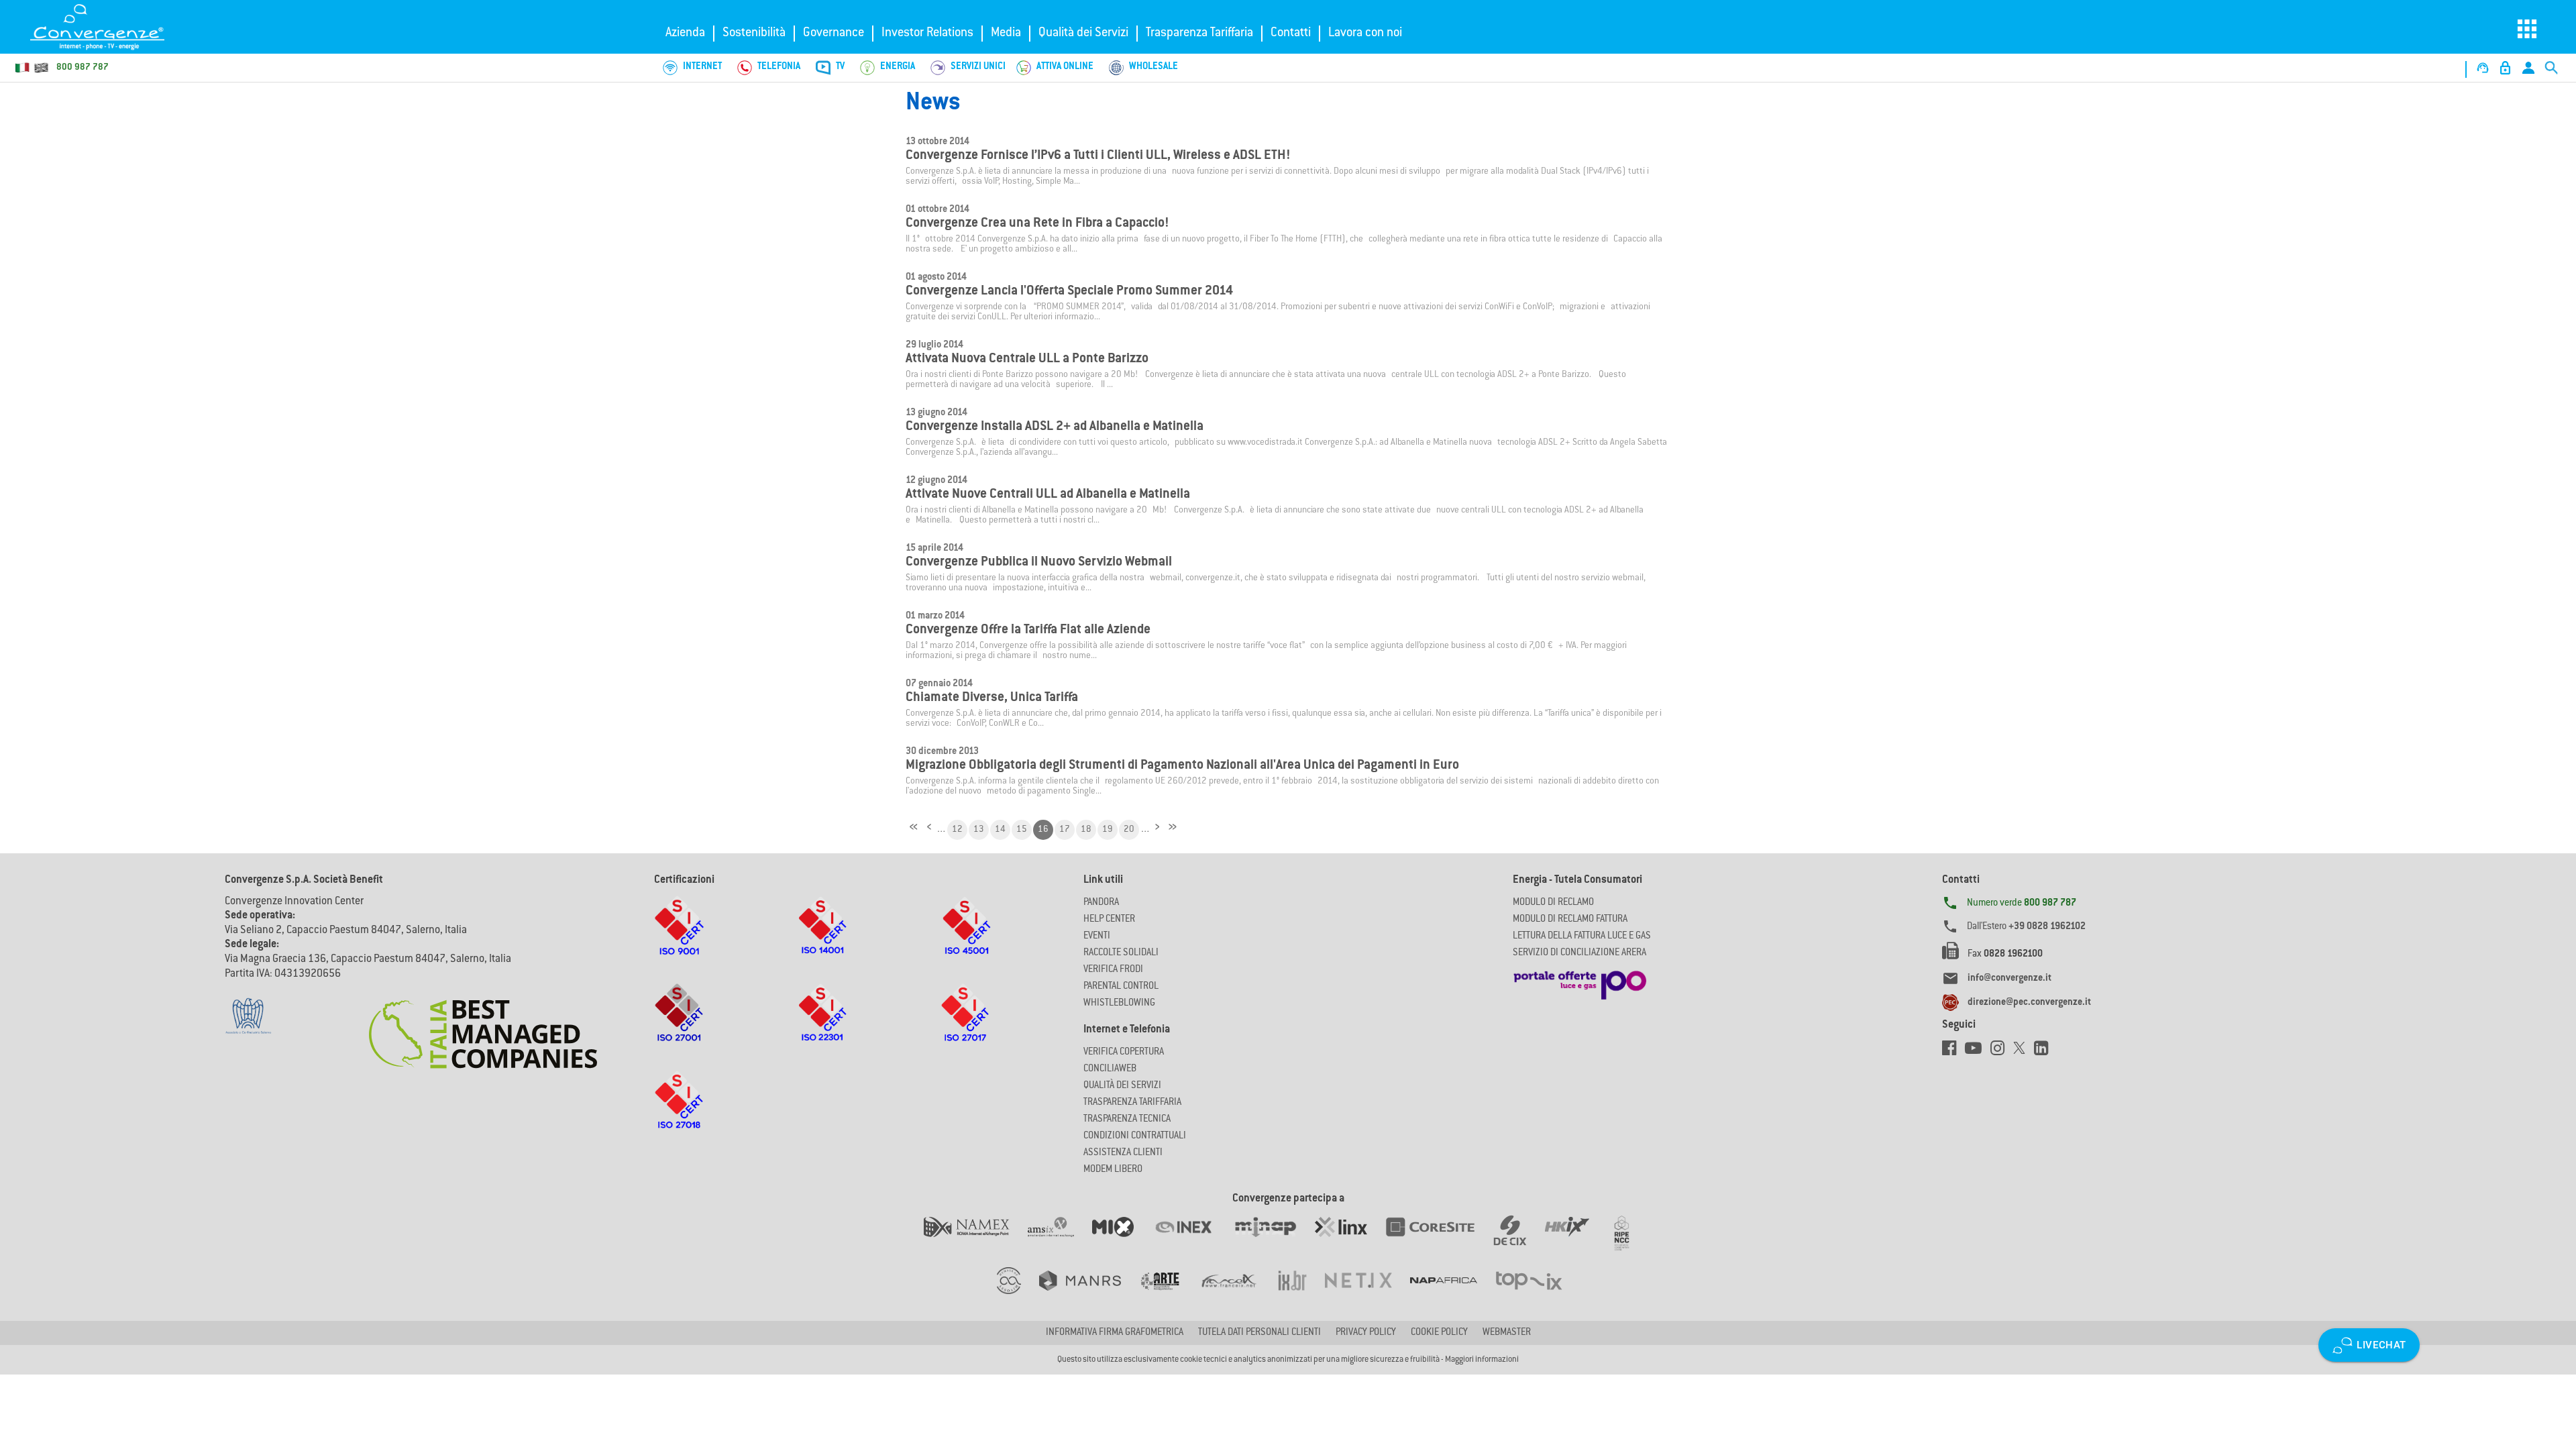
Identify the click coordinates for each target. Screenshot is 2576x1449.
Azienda (685, 34)
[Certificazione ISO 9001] (679, 938)
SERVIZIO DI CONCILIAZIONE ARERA (1579, 953)
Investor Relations (927, 34)
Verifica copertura (1124, 1053)
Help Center (1109, 920)
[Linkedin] (2044, 1052)
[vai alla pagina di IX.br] (1301, 1294)
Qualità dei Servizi (1083, 34)
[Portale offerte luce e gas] (1580, 981)
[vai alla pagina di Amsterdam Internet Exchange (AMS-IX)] (1060, 1240)
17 (1065, 830)
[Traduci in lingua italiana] (23, 68)
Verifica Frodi (1113, 970)
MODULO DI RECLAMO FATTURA (1570, 920)
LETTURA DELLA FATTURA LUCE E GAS (1582, 936)
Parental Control (1121, 987)
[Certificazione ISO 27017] (966, 1026)
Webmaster (1507, 1333)
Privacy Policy (1366, 1333)
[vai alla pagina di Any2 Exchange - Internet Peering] (1439, 1240)
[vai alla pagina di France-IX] (1238, 1294)
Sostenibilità (754, 34)
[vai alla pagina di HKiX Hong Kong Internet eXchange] (1576, 1240)
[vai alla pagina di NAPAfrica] (1453, 1294)
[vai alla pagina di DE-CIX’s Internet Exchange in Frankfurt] (1519, 1240)
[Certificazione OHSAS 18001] (966, 938)
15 (1022, 830)
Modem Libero (1113, 1170)
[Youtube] (1978, 1052)
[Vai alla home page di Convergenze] (111, 27)
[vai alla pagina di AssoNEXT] (1018, 1294)
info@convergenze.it (2009, 979)
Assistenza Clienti (1123, 1153)
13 (979, 830)
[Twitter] (2024, 1052)
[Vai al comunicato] (483, 1026)
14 (1000, 830)
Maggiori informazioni (1482, 1360)
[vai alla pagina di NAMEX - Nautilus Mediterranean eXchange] (976, 1240)
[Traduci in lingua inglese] (41, 68)
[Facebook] (1953, 1052)
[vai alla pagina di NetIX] (1367, 1294)
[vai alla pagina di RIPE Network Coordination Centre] (1630, 1240)
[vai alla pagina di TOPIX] (1537, 1294)
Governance (834, 34)
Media (1006, 34)
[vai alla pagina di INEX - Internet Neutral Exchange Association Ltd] (1192, 1240)
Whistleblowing (1119, 1004)
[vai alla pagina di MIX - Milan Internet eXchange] (1122, 1240)
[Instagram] (2002, 1052)
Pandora (1101, 903)
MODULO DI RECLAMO (1553, 903)
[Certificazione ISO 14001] (822, 938)
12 (957, 830)
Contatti (1291, 34)
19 (1108, 830)
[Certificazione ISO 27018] (679, 1113)
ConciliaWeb (1110, 1069)
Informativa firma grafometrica (1115, 1333)
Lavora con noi (1365, 34)
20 (1129, 830)
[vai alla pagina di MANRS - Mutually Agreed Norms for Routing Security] (1089, 1294)
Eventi (1097, 936)
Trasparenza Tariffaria (1199, 34)
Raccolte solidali (1121, 953)
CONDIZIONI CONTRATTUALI (1135, 1136)
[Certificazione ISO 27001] (679, 1026)
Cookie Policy (1439, 1333)
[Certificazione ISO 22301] (822, 1026)
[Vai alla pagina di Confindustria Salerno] (248, 1009)
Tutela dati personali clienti (1259, 1333)
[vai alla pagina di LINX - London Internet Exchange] (1350, 1240)
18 (1086, 830)
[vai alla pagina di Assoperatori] (1169, 1294)
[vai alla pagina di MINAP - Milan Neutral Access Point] (1274, 1240)
